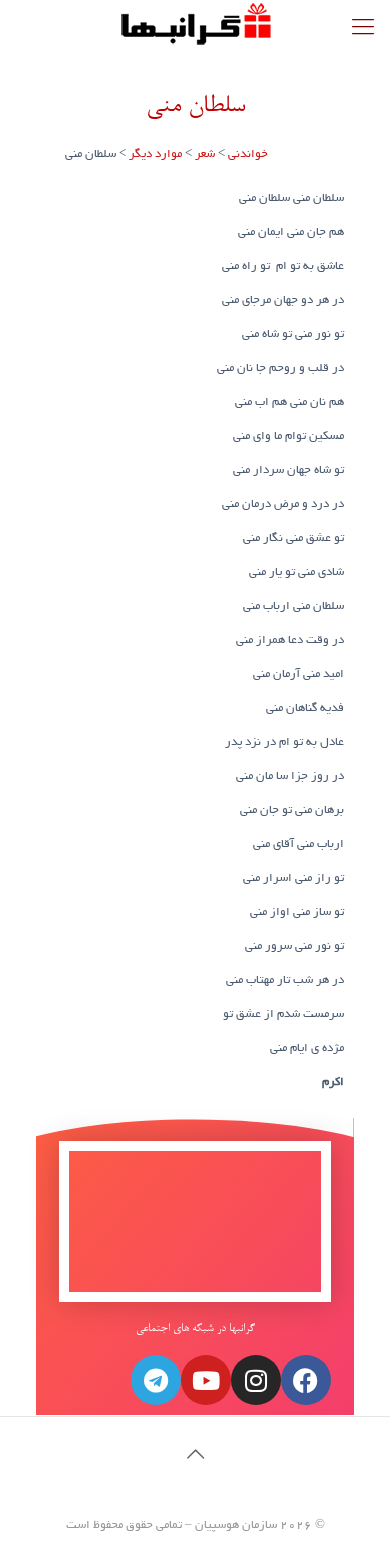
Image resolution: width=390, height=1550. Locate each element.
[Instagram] (256, 1380)
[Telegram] (156, 1380)
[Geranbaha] (195, 25)
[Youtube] (206, 1380)
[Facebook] (306, 1380)
